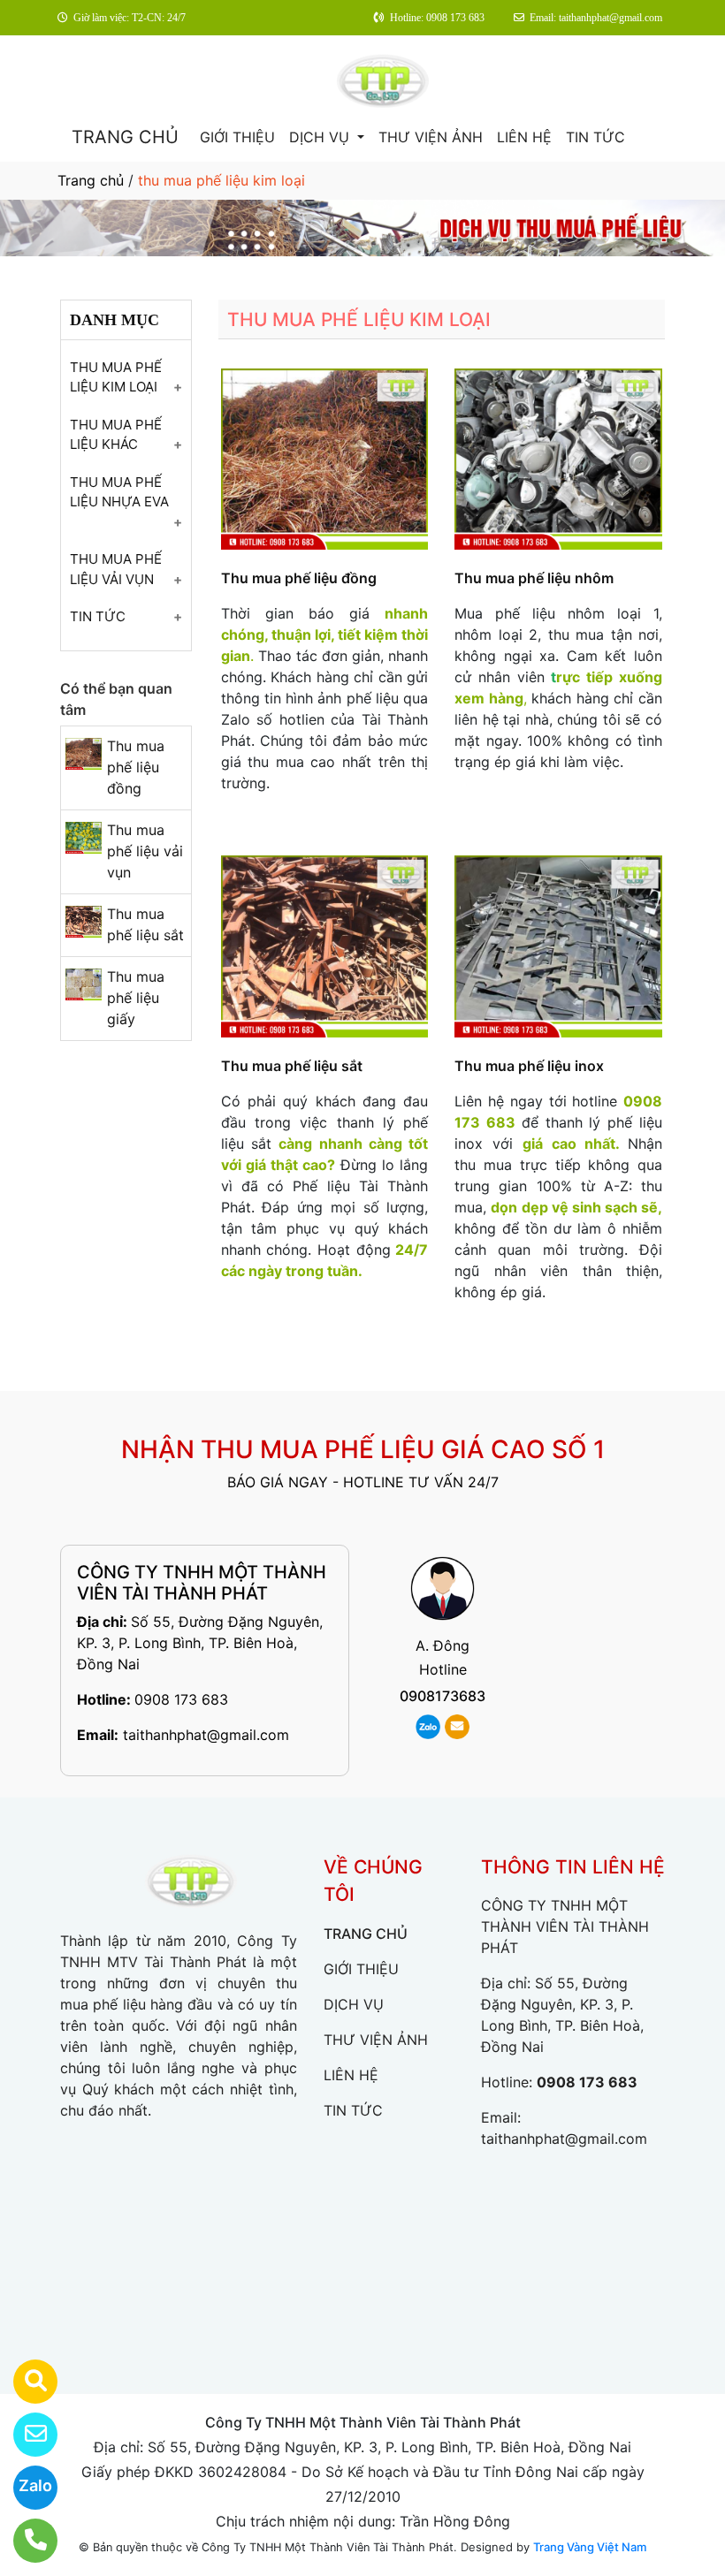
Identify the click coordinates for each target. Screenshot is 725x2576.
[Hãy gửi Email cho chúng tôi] (24, 2435)
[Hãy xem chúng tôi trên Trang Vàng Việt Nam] (24, 2382)
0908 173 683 (181, 1699)
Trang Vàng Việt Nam (590, 2547)
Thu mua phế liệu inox (529, 1066)
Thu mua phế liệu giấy (136, 998)
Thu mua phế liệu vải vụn (145, 851)
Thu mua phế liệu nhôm (534, 578)
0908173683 (443, 1696)
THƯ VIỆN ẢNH (431, 137)
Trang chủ (91, 180)
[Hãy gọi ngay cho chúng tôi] (24, 2541)
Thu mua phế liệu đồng (136, 767)
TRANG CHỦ (125, 137)
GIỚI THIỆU (237, 137)
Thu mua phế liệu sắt (292, 1066)
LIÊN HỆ (524, 137)
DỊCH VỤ (321, 137)
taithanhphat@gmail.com (206, 1735)
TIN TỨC (595, 137)
